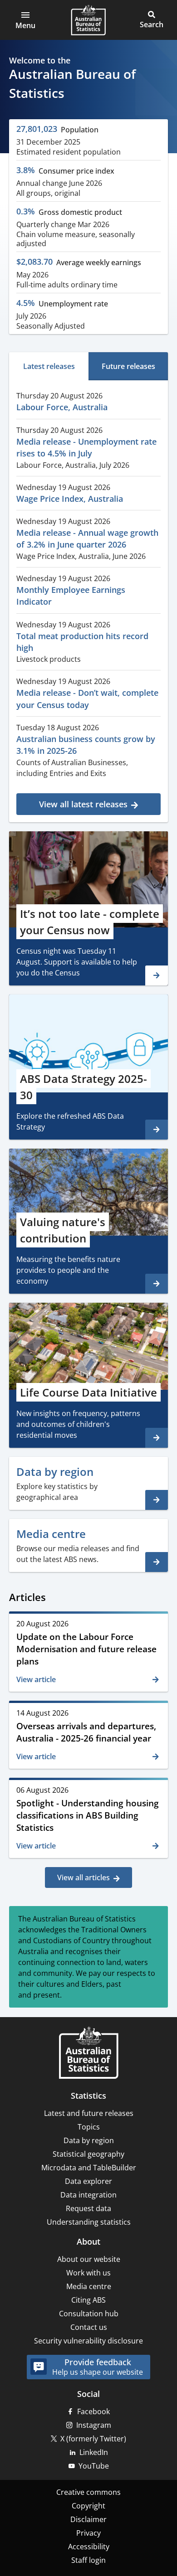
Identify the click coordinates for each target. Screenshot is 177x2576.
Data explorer (88, 2181)
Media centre (89, 2286)
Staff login (88, 2560)
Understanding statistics (89, 2222)
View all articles (84, 1877)
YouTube (94, 2466)
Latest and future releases (89, 2113)
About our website (89, 2259)
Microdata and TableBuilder (89, 2168)
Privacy (88, 2533)
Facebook (93, 2411)
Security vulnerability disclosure (88, 2341)
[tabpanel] (88, 600)
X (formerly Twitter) (93, 2439)
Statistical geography (88, 2154)
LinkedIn (94, 2452)
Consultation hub (89, 2314)
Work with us (88, 2273)
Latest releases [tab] (49, 366)
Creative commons (88, 2492)
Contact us (89, 2327)
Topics (89, 2127)
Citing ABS (88, 2300)
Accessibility (89, 2547)
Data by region (89, 2140)
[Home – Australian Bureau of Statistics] (88, 2054)
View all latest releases (83, 804)
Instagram (94, 2425)
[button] (25, 20)
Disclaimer (88, 2519)
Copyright (88, 2506)
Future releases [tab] (128, 366)
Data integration (88, 2195)
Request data (88, 2208)
